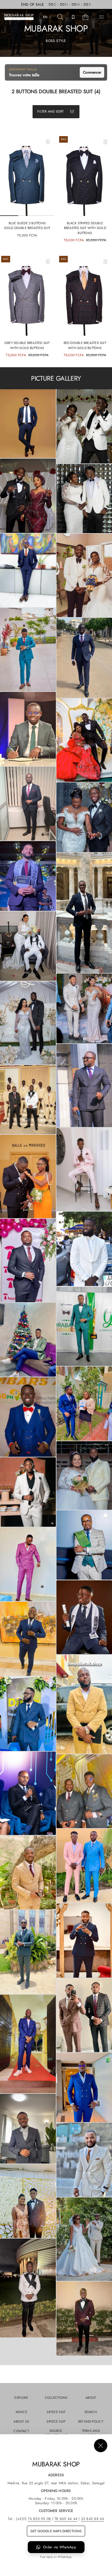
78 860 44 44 (66, 2519)
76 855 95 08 (39, 2519)
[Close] (101, 2446)
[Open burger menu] (102, 17)
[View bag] (85, 17)
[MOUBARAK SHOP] (19, 17)
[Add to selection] (48, 141)
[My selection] (73, 17)
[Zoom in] (28, 424)
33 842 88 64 (93, 2519)
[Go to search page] (60, 17)
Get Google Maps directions (56, 2531)
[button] (60, 17)
